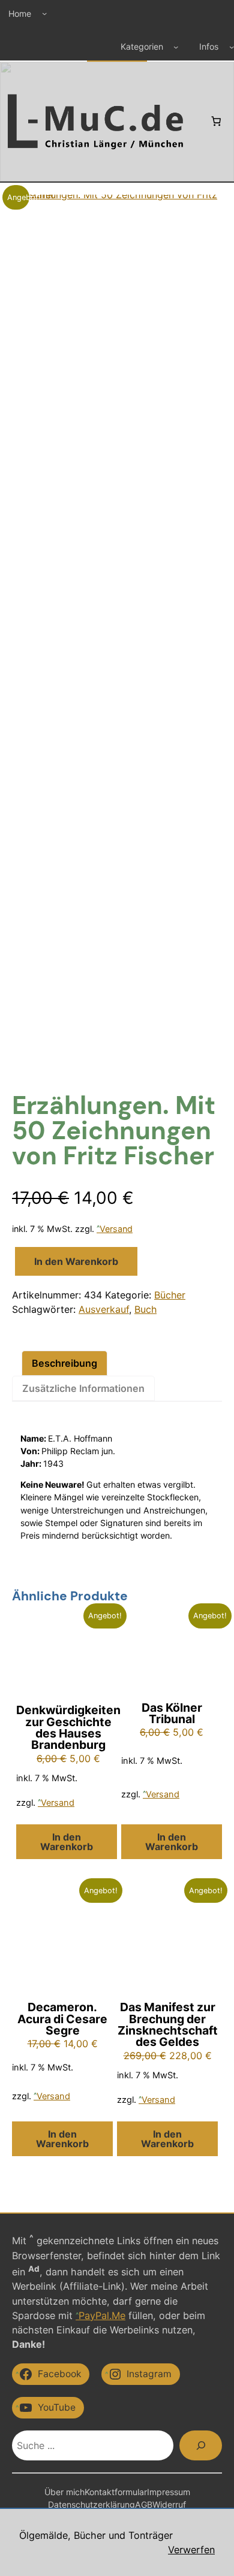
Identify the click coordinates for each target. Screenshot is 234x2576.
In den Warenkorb (76, 1261)
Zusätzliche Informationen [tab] (83, 1388)
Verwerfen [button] (191, 2550)
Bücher (170, 1295)
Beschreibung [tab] (64, 1363)
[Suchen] (201, 2445)
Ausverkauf (104, 1309)
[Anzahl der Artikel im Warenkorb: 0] (216, 121)
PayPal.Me (102, 2315)
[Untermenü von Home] (44, 13)
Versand (116, 1229)
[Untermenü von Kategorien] (176, 47)
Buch (145, 1309)
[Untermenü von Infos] (232, 47)
